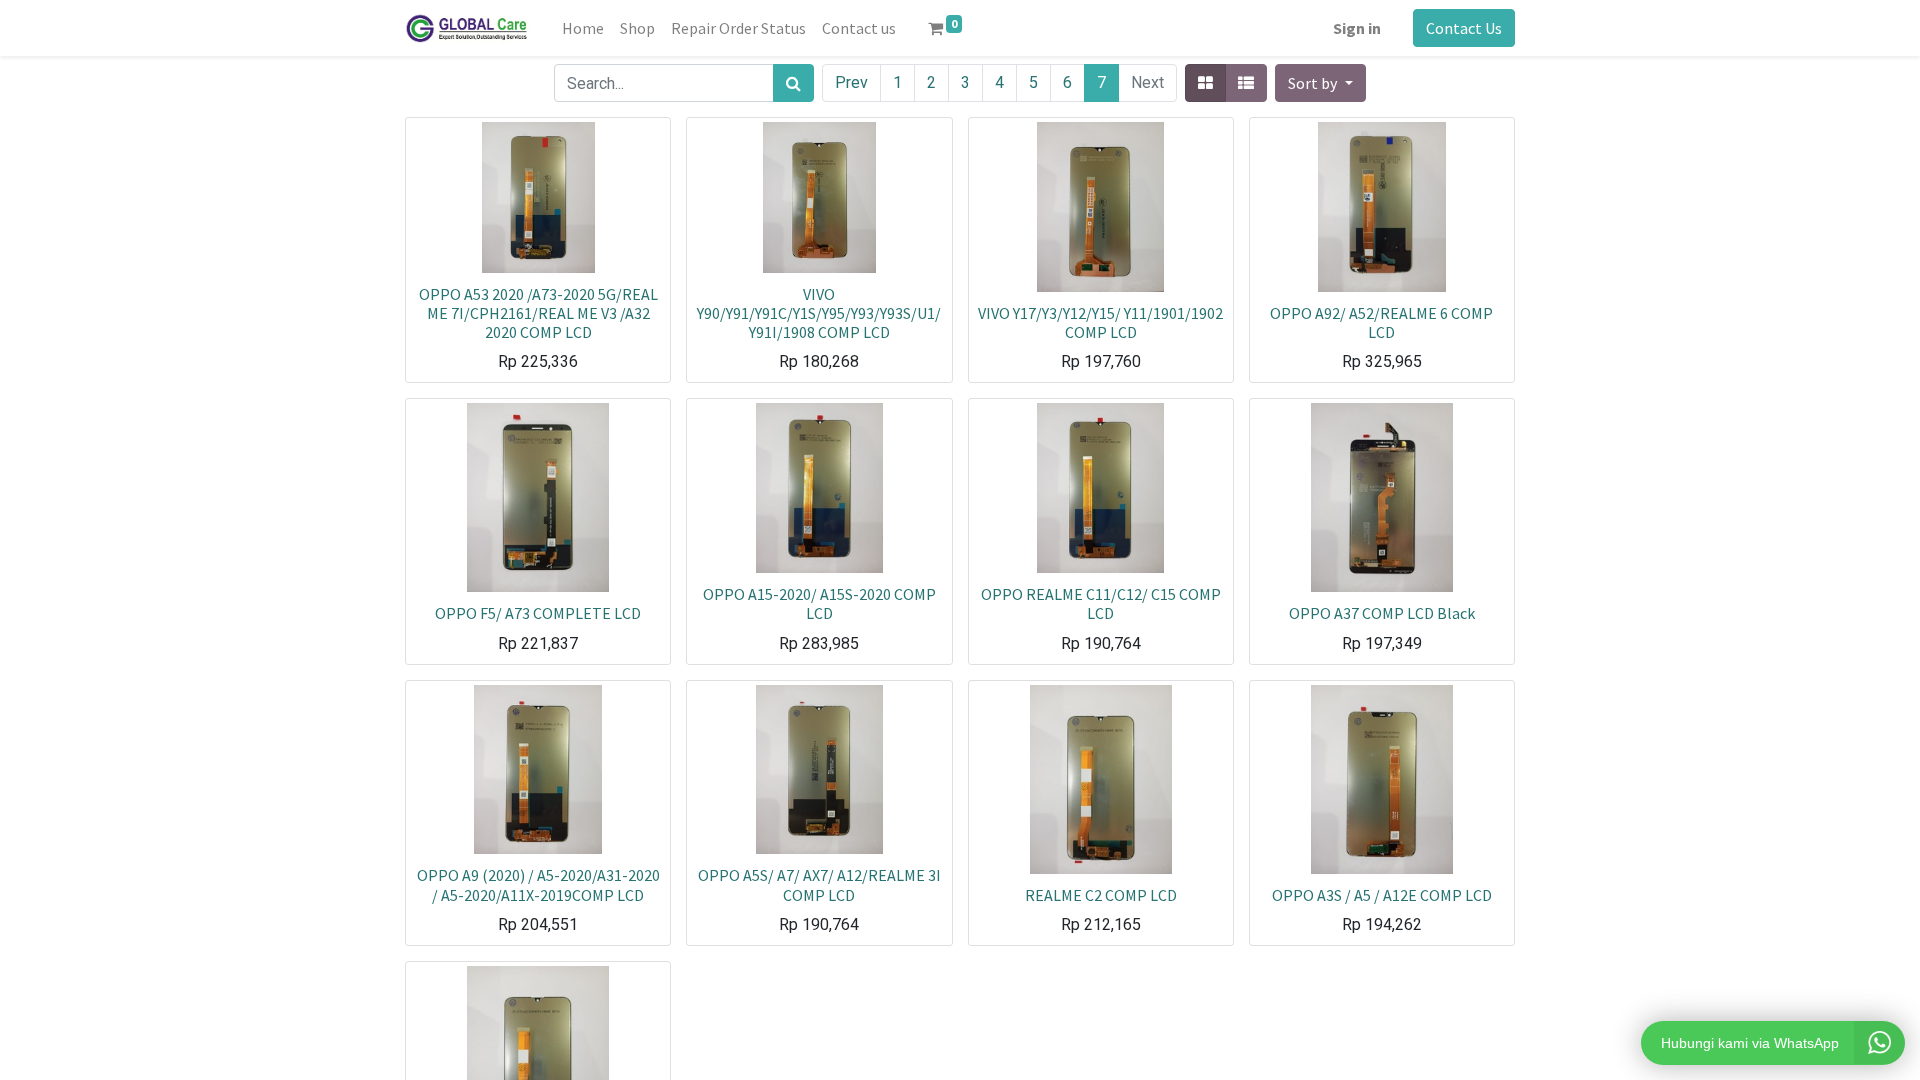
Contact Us (1464, 28)
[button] (1320, 83)
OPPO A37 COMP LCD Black (1382, 613)
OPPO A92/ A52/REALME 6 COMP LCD (1381, 322)
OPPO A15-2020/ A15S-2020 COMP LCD (819, 603)
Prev (851, 82)
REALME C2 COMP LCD (1101, 895)
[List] (1246, 83)
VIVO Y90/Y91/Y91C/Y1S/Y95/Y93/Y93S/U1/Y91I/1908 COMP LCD (819, 313)
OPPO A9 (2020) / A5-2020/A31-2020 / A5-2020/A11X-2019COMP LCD (538, 884)
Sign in (1357, 28)
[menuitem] (583, 28)
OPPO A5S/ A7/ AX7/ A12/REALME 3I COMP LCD (819, 884)
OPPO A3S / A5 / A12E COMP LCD (1382, 895)
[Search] (793, 83)
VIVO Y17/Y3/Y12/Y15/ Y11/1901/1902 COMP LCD (1100, 322)
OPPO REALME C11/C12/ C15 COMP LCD (1101, 603)
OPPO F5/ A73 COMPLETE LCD (538, 613)
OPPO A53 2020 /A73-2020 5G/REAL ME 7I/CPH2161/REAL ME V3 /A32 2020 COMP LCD (538, 313)
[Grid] (1205, 83)
